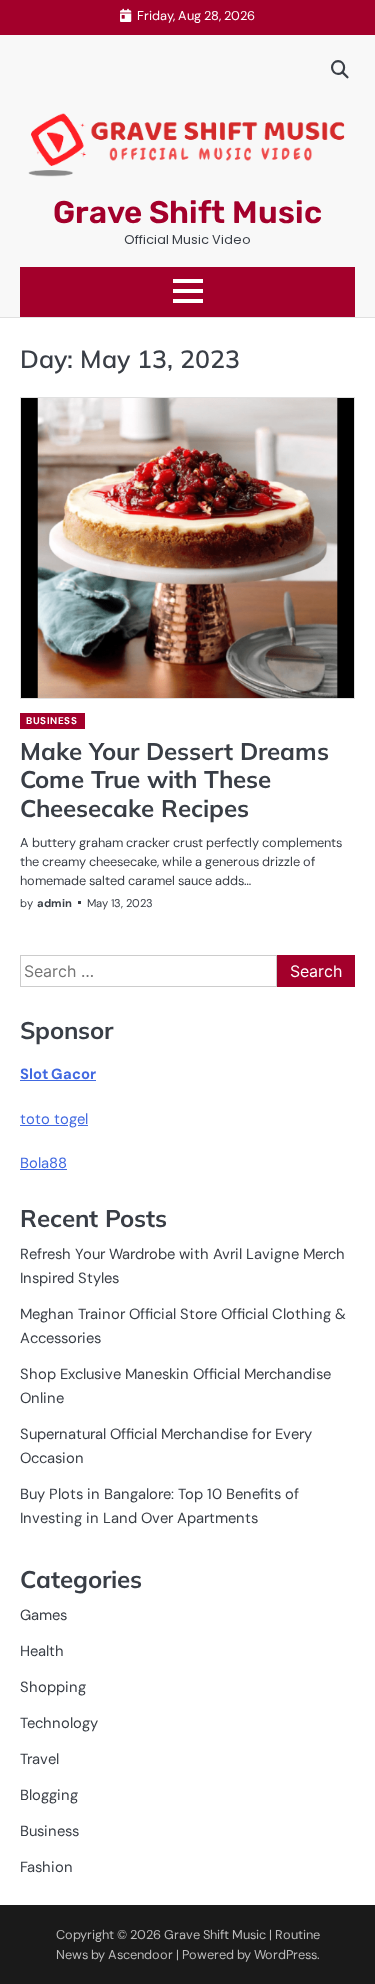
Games (43, 1615)
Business (51, 720)
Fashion (46, 1867)
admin (54, 903)
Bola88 (43, 1163)
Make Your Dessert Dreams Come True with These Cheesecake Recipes (174, 780)
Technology (59, 1723)
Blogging (49, 1795)
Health (42, 1651)
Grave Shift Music (187, 212)
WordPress (285, 1954)
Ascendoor (140, 1954)
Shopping (53, 1687)
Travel (39, 1759)
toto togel (54, 1119)
